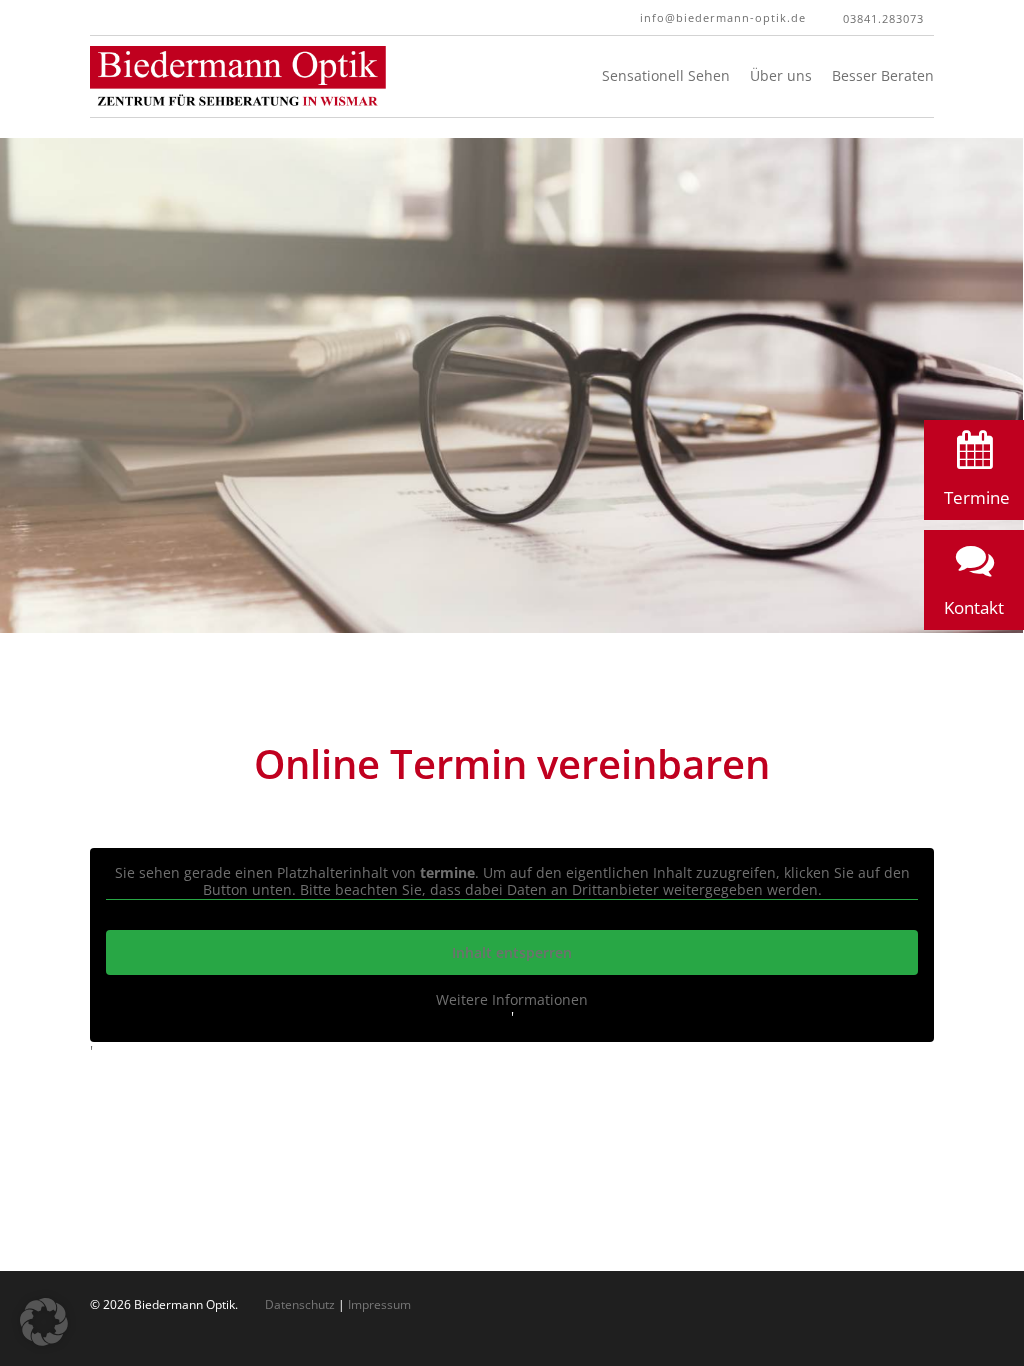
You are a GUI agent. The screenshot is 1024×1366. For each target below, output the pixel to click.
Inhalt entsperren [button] (512, 952)
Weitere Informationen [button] (512, 1000)
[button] (974, 475)
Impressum (379, 1304)
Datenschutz (300, 1304)
